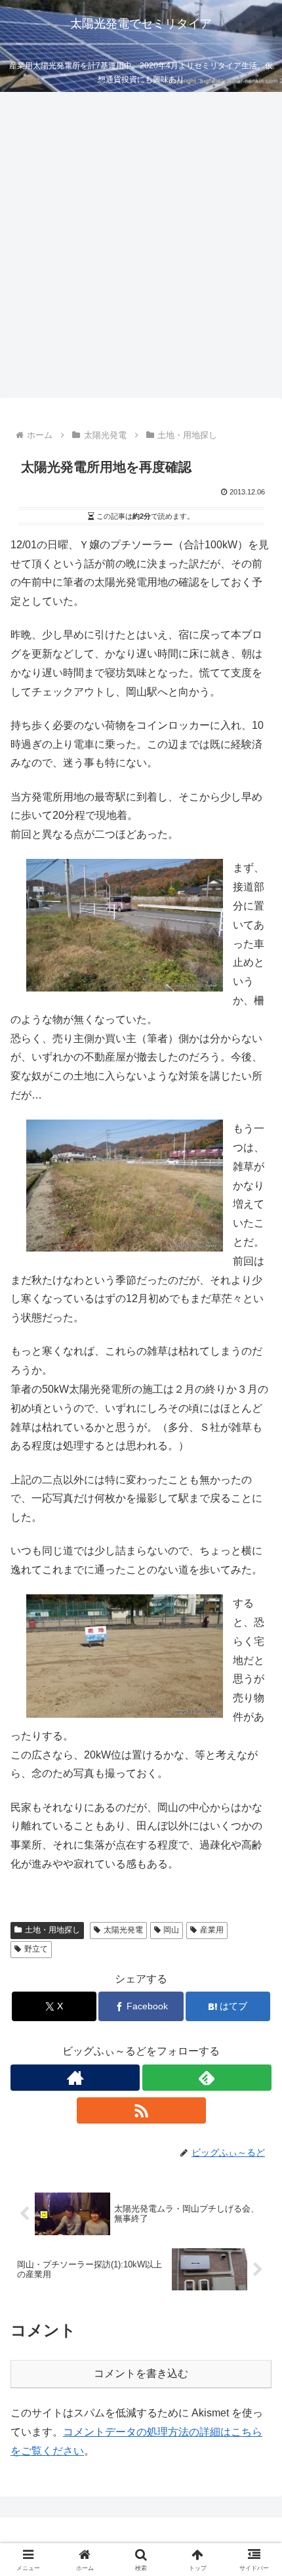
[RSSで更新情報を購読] (141, 2110)
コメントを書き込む (141, 2373)
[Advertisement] (141, 249)
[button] (255, 1941)
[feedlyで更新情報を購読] (207, 2078)
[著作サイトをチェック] (75, 2078)
